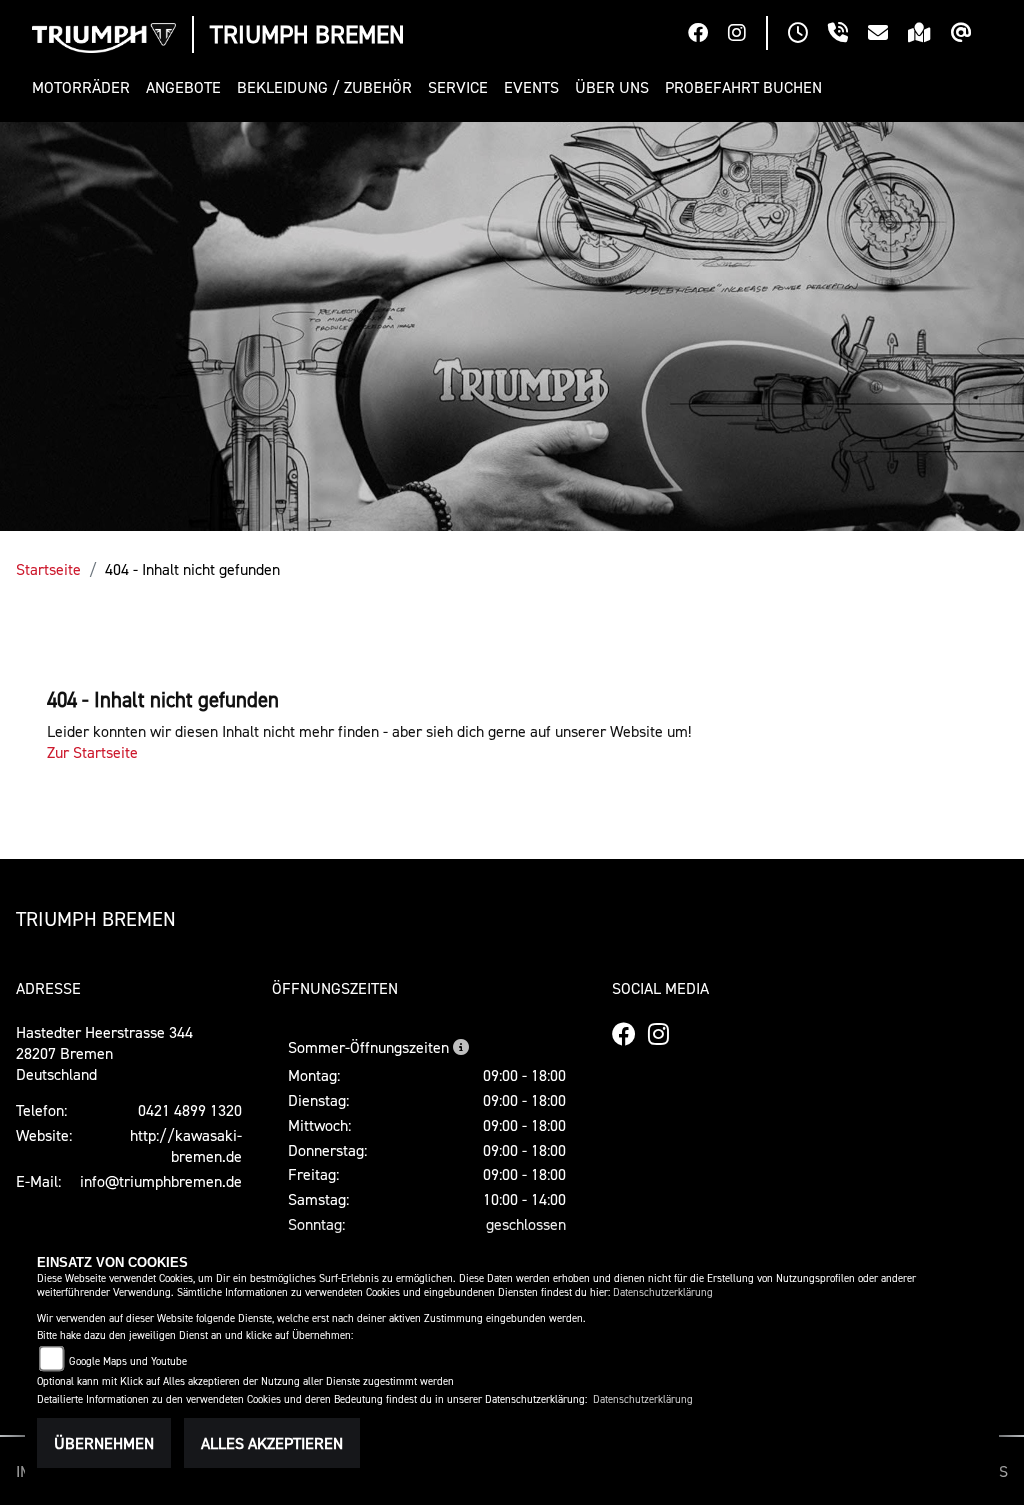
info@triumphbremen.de (161, 1181)
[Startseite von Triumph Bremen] (104, 38)
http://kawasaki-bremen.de (186, 1145)
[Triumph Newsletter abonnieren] (971, 35)
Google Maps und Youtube (128, 1361)
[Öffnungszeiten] (808, 35)
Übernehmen (104, 1443)
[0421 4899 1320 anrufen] (848, 35)
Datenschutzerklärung (663, 1292)
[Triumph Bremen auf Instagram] (747, 35)
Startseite (48, 569)
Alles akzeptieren (272, 1443)
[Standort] (929, 35)
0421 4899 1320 (190, 1110)
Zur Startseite (92, 752)
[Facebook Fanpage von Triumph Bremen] (708, 35)
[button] (85, 87)
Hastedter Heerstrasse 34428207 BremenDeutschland (104, 1053)
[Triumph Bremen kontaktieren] (888, 35)
